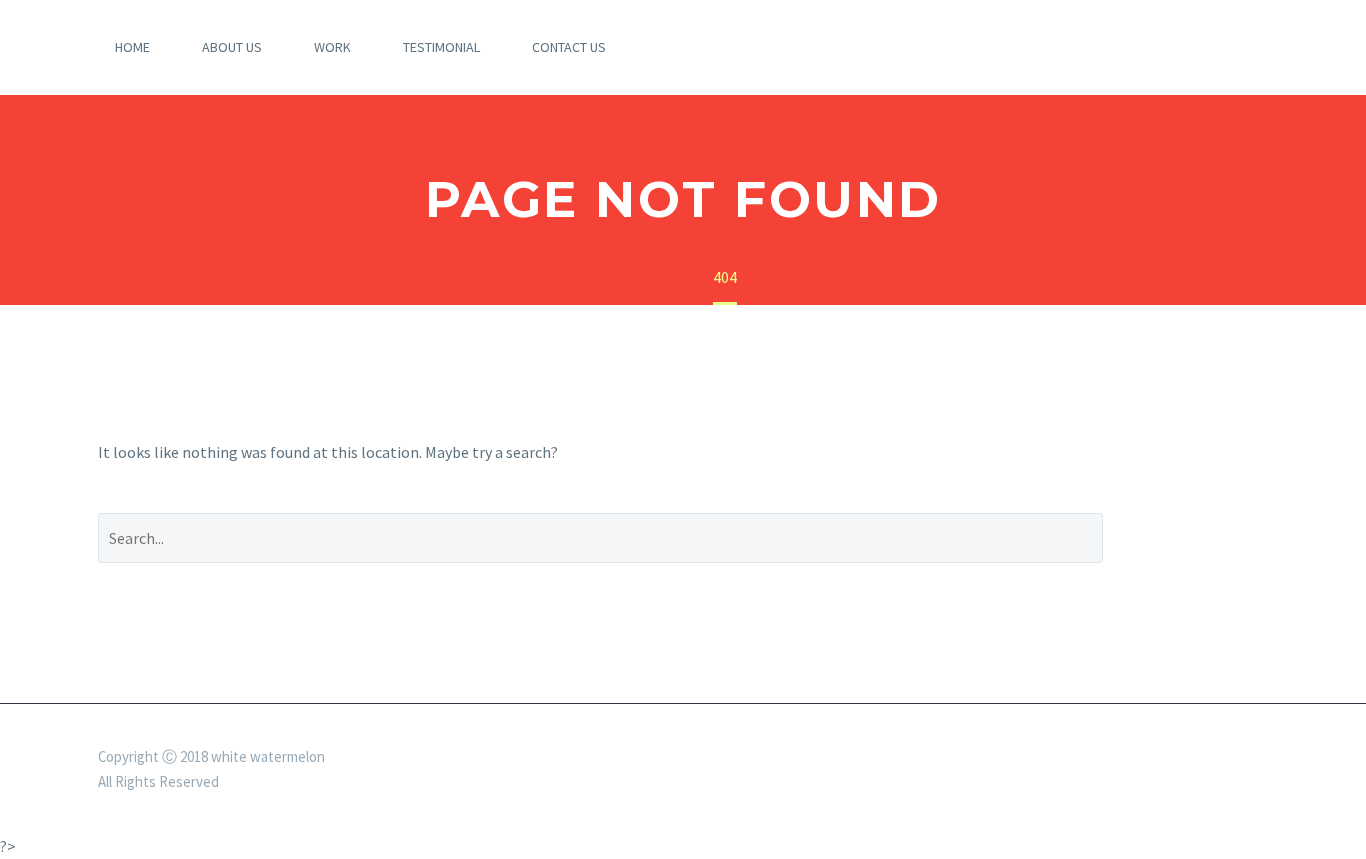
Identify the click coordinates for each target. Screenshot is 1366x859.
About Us (232, 47)
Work (332, 47)
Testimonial (441, 47)
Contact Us (569, 47)
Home (132, 47)
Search (1200, 537)
